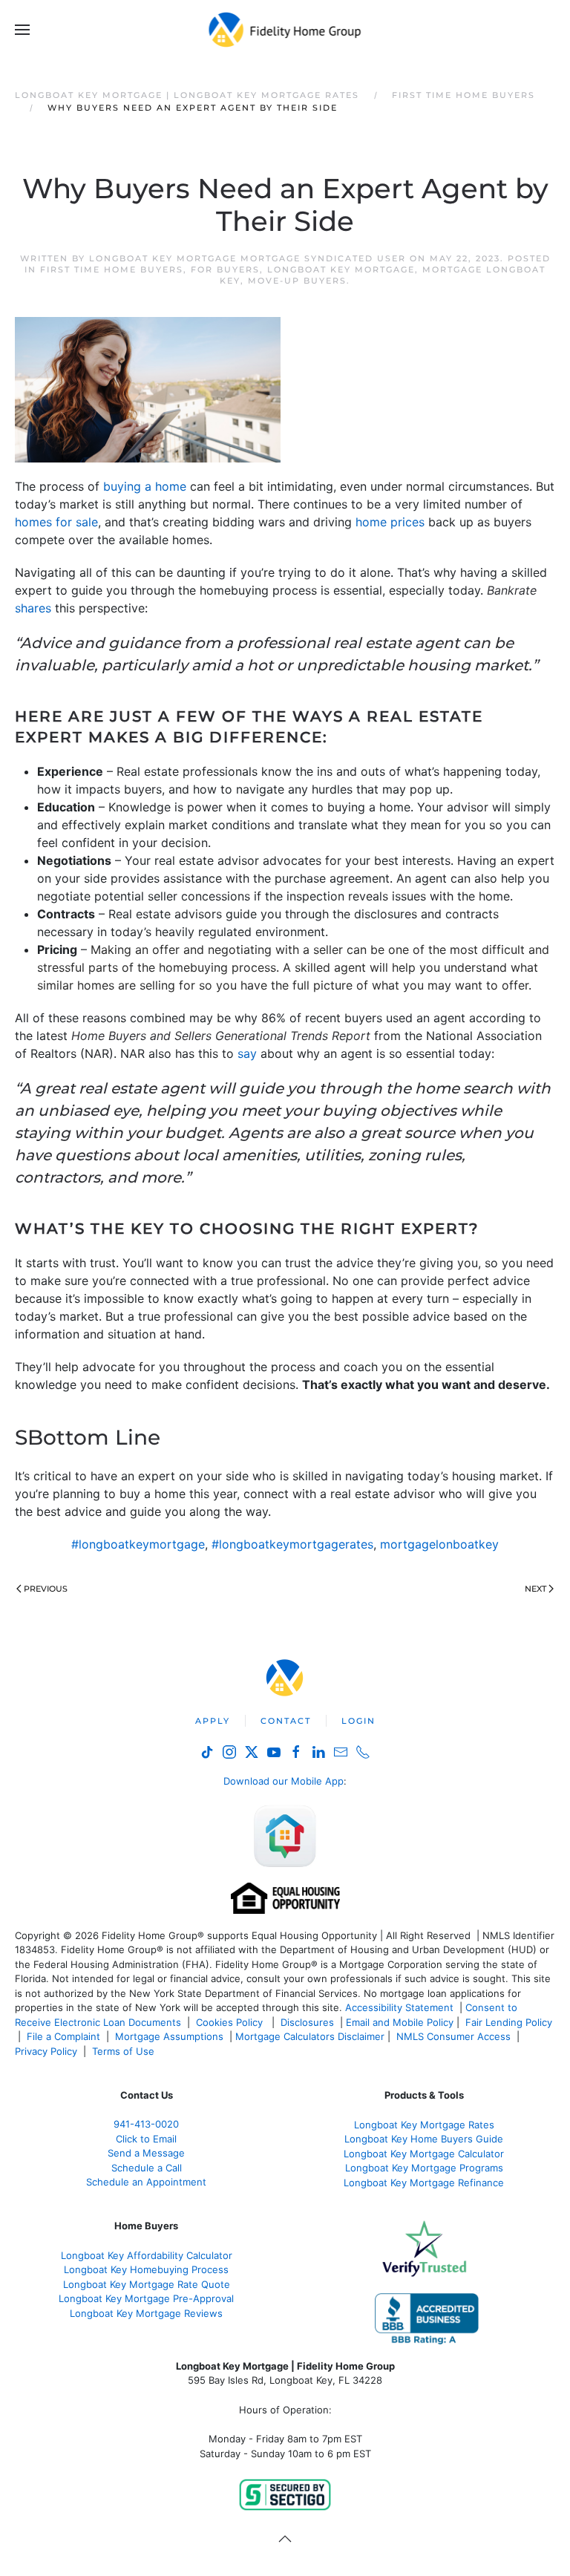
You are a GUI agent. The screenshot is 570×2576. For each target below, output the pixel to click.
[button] (22, 30)
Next (535, 1589)
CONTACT (286, 1721)
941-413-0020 (146, 2124)
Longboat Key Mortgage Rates (424, 2125)
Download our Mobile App (284, 1781)
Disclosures (307, 2022)
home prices (390, 522)
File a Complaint (65, 2036)
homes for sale (56, 522)
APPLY (213, 1721)
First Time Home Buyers (112, 269)
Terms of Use (125, 2051)
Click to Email (146, 2139)
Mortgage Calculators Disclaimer (310, 2036)
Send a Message (146, 2153)
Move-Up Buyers (297, 281)
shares (33, 608)
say (247, 1053)
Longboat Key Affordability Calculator (147, 2255)
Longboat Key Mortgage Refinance (424, 2183)
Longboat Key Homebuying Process (146, 2269)
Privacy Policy (46, 2051)
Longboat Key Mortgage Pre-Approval (146, 2298)
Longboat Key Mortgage (341, 269)
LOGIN (358, 1721)
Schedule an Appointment (146, 2182)
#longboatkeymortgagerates (292, 1544)
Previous (46, 1589)
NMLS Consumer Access (453, 2036)
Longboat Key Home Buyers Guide (424, 2139)
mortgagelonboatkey (439, 1544)
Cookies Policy (231, 2022)
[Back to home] (285, 30)
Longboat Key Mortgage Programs (424, 2168)
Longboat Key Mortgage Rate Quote (147, 2284)
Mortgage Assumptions (169, 2036)
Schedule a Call (147, 2168)
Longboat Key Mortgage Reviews (146, 2313)
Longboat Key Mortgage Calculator (424, 2154)
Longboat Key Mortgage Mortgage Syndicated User (248, 258)
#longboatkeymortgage (138, 1544)
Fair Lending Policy (509, 2022)
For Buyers (225, 269)
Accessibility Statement (399, 2007)
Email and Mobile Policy (400, 2022)
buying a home (145, 486)
